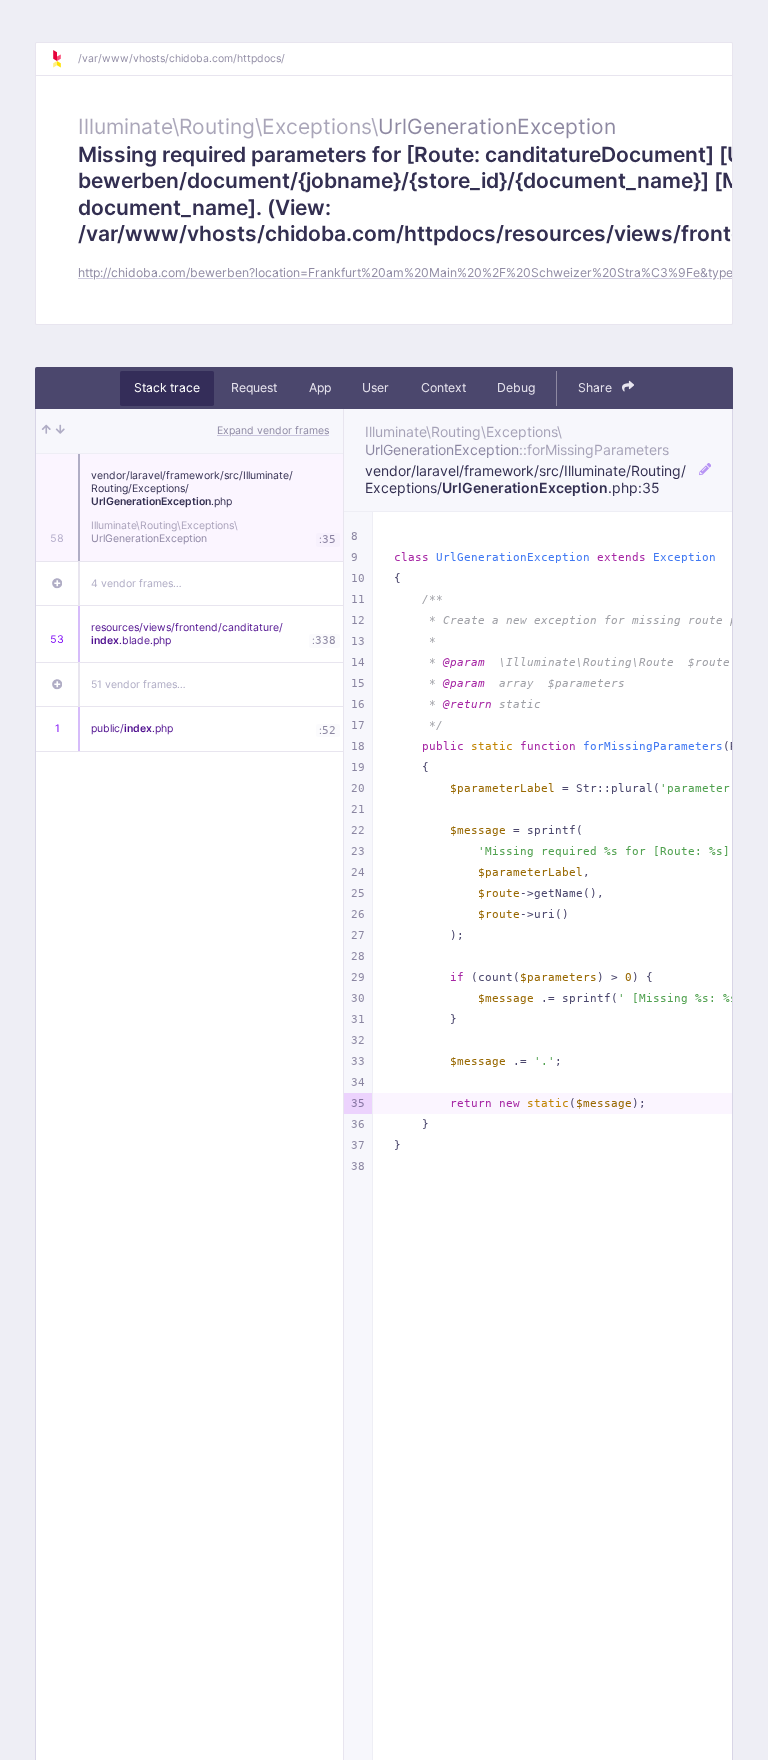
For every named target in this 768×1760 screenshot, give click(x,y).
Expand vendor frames (273, 430)
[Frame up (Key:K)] (46, 431)
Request (254, 387)
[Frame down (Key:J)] (60, 431)
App (320, 387)
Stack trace (167, 387)
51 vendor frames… (138, 684)
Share (596, 387)
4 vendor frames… (136, 583)
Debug (516, 387)
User (375, 387)
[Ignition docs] (64, 59)
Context (443, 387)
